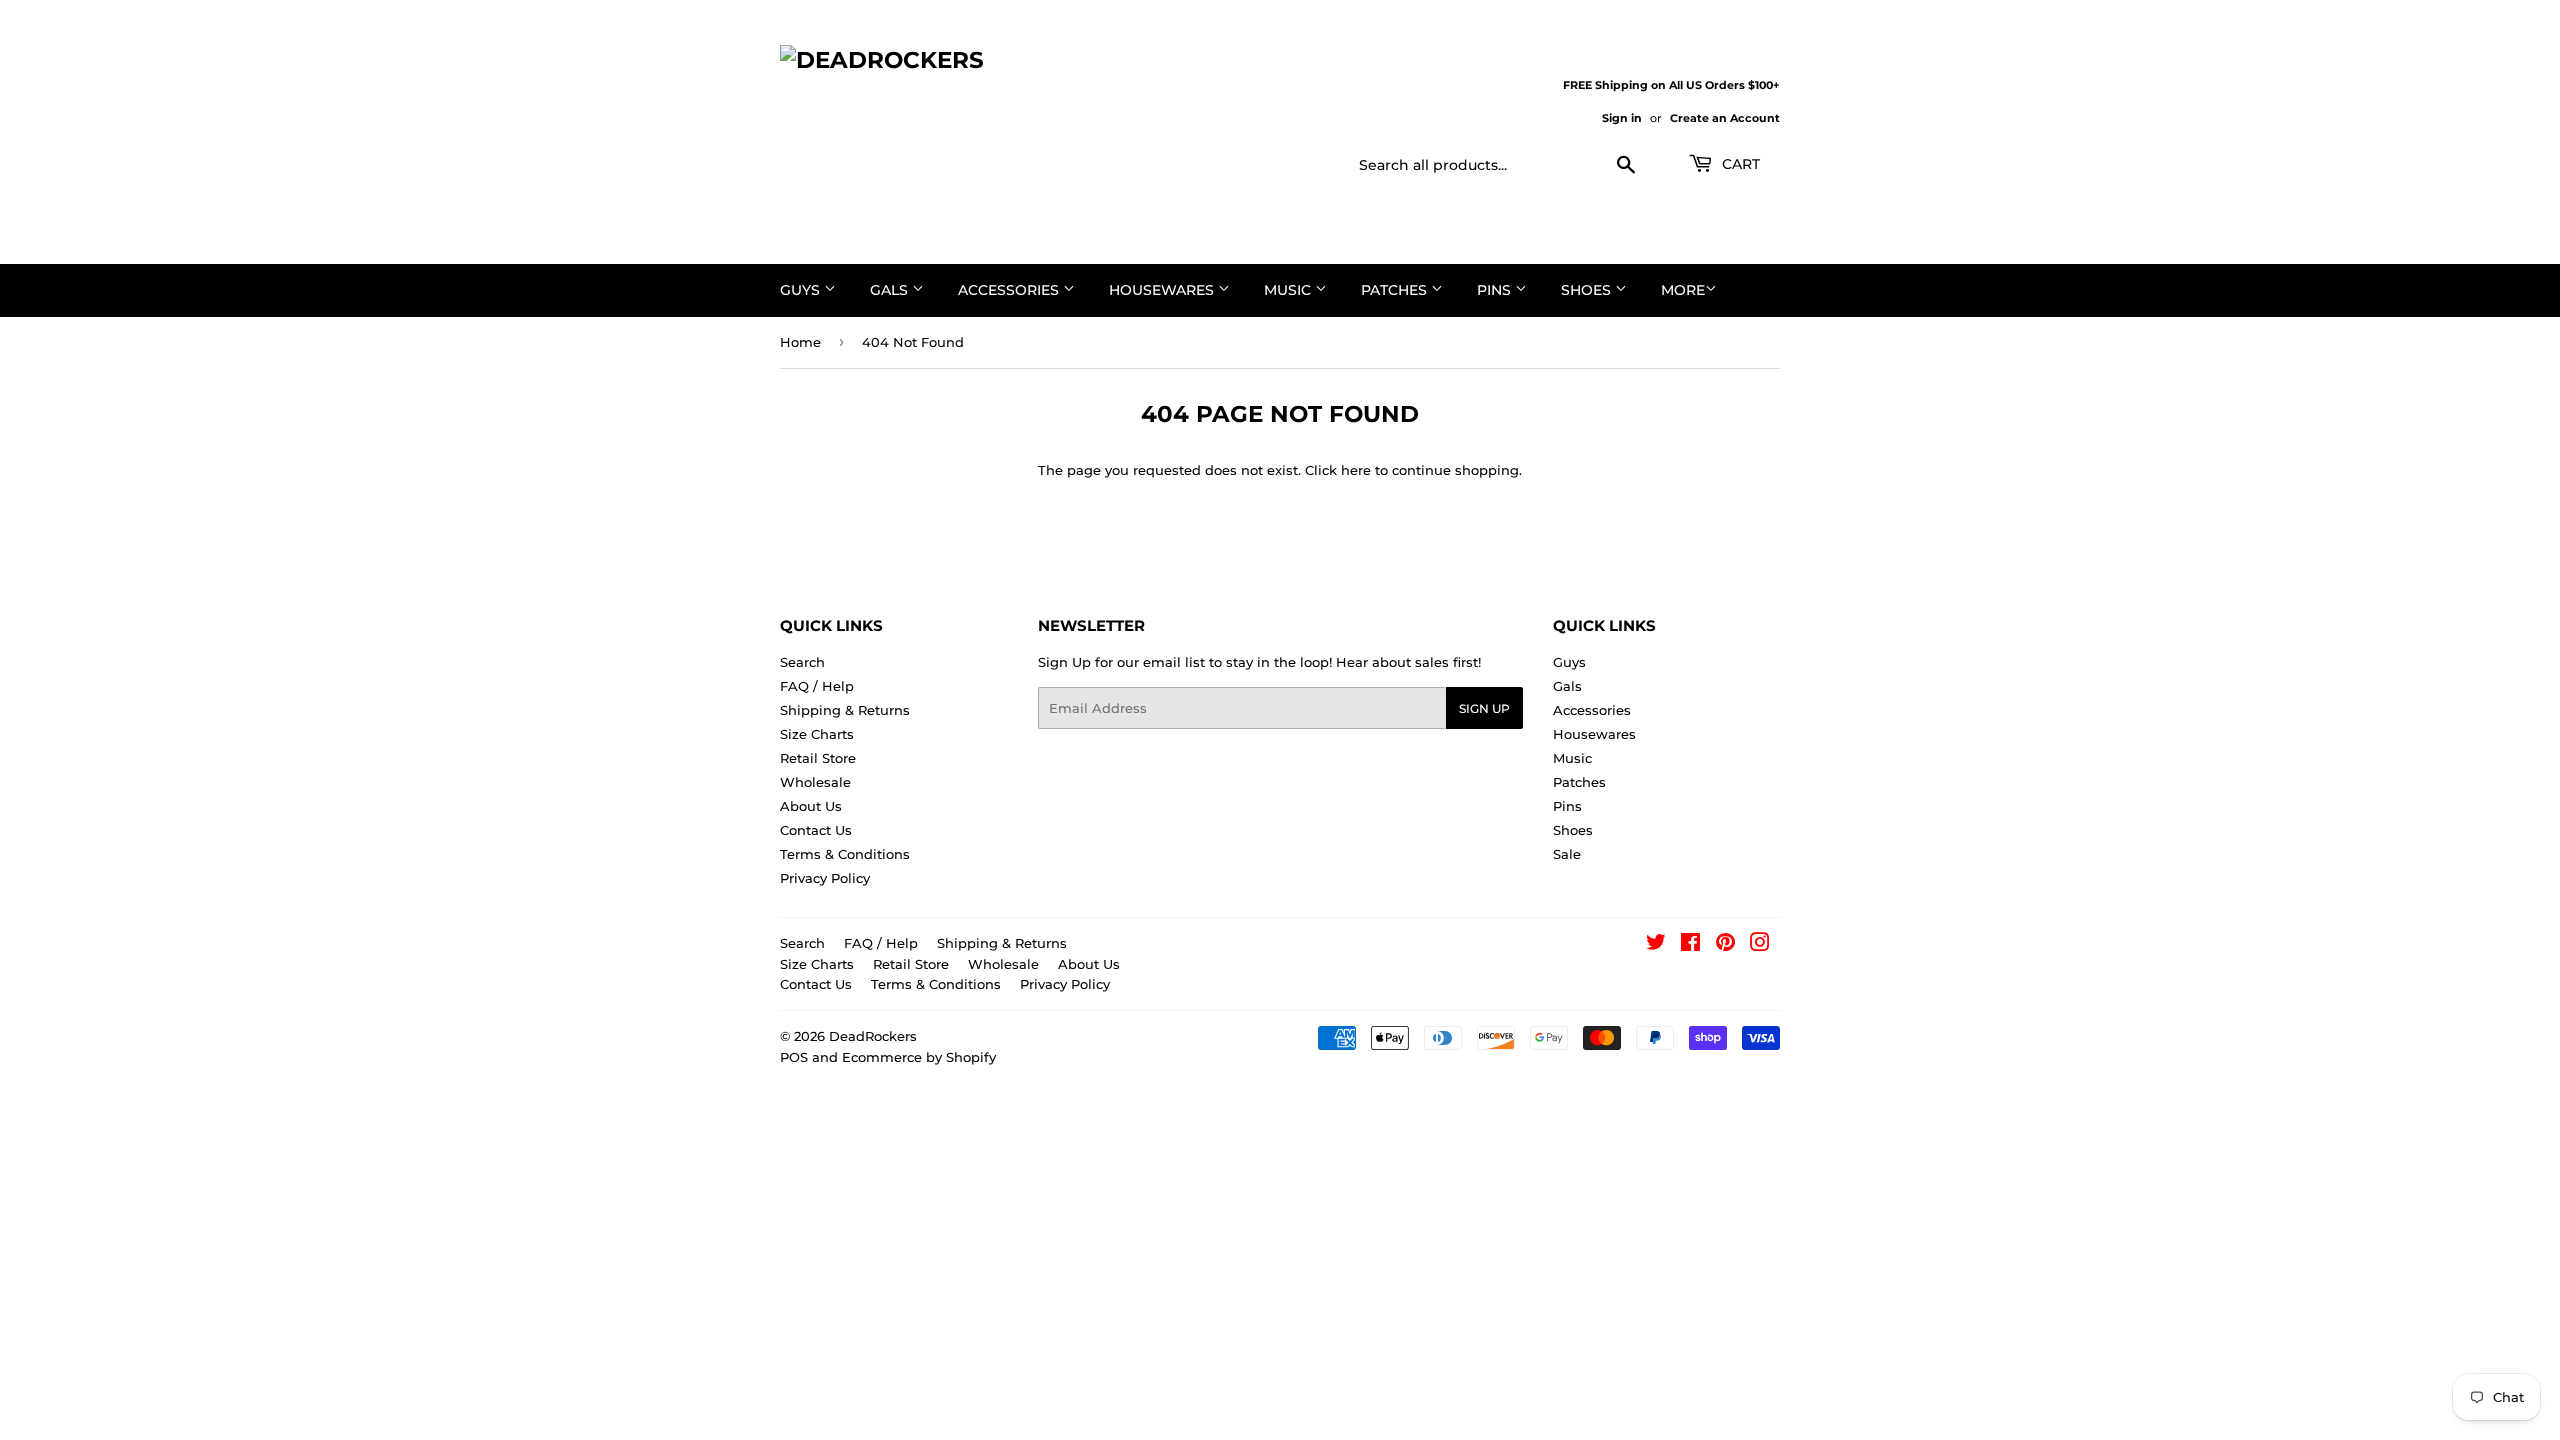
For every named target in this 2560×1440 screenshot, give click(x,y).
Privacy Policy (825, 878)
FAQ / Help (817, 686)
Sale (1567, 854)
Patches (1396, 290)
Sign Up (1484, 708)
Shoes (1588, 290)
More (1683, 290)
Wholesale (815, 782)
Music (1289, 290)
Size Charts (817, 734)
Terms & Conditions (845, 854)
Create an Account (1725, 118)
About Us (811, 806)
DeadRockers (873, 1036)
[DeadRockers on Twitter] (1656, 945)
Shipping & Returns (845, 710)
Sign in (1622, 118)
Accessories (1010, 290)
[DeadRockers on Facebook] (1690, 945)
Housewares (1163, 290)
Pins (1496, 290)
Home (800, 342)
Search (802, 662)
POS (794, 1057)
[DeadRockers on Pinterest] (1725, 945)
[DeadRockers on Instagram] (1760, 945)
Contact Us (816, 830)
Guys (802, 290)
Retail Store (818, 758)
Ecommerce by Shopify (919, 1057)
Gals (891, 290)
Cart (1739, 164)
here (1356, 470)
